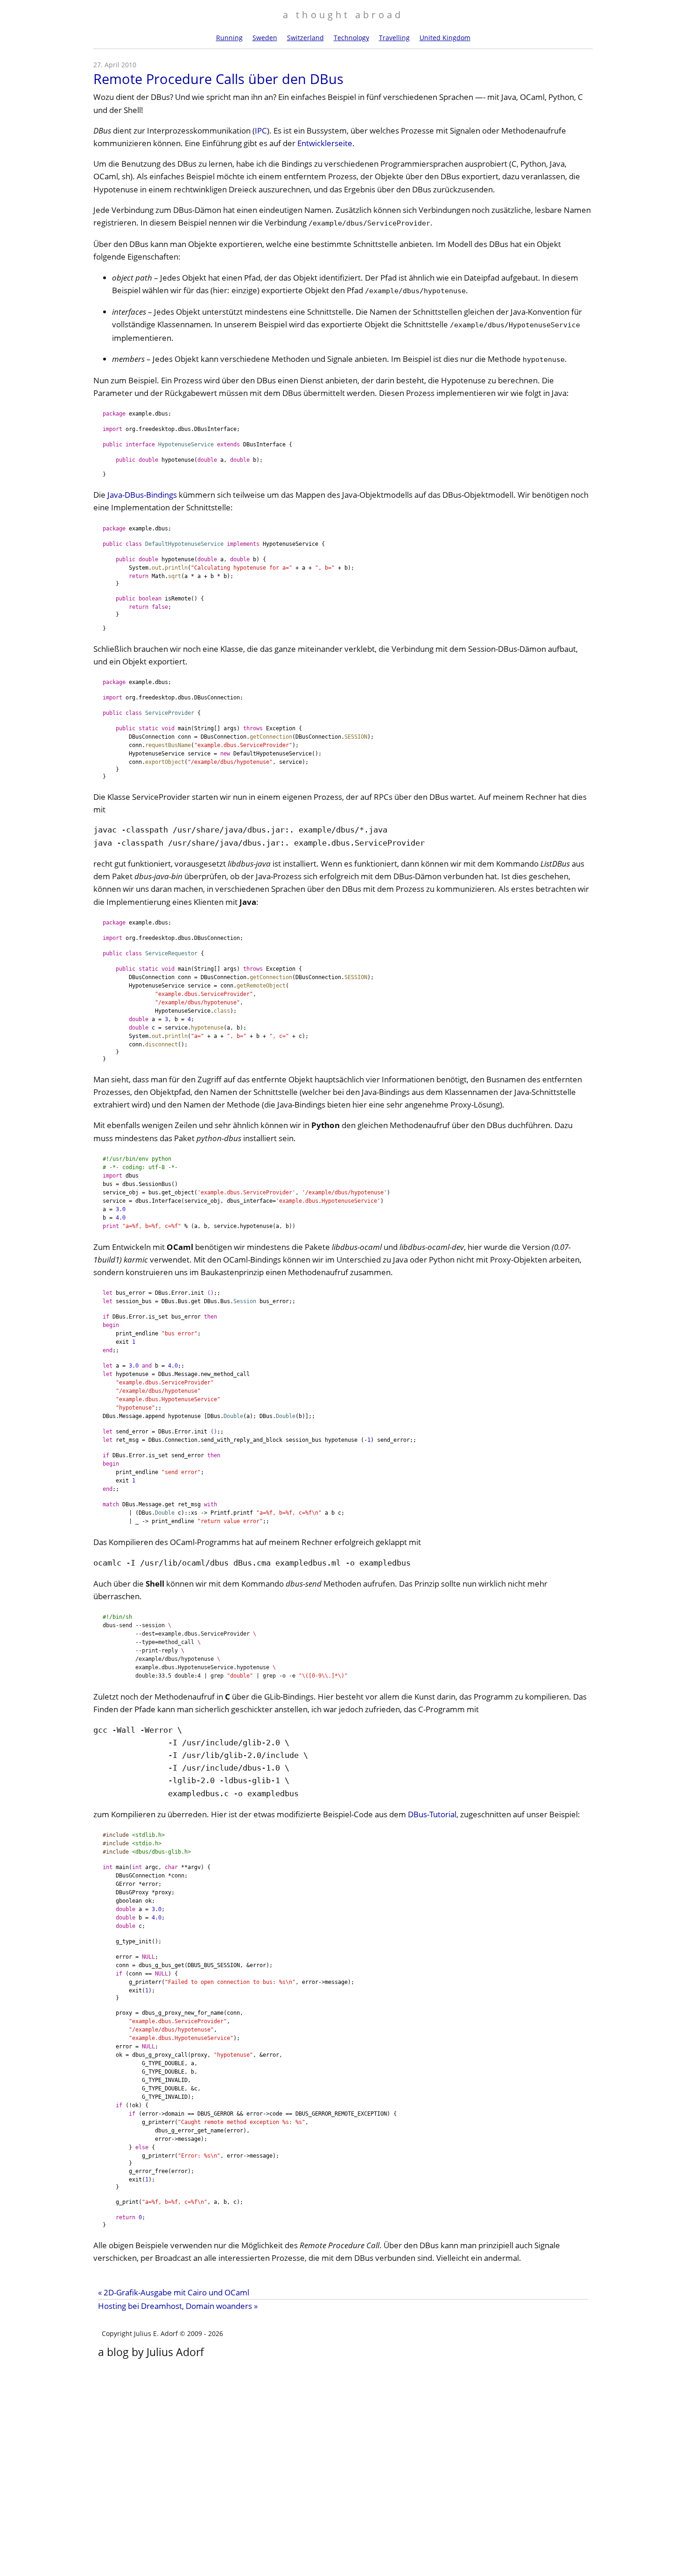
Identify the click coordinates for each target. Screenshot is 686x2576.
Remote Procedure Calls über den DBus (218, 79)
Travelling (394, 38)
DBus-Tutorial (432, 1814)
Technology (351, 38)
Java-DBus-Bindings (142, 495)
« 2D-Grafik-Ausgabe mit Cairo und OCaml (174, 2292)
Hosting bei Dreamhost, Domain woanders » (178, 2306)
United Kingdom (445, 38)
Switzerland (305, 38)
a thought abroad (343, 14)
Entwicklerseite (325, 143)
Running (229, 38)
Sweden (265, 38)
